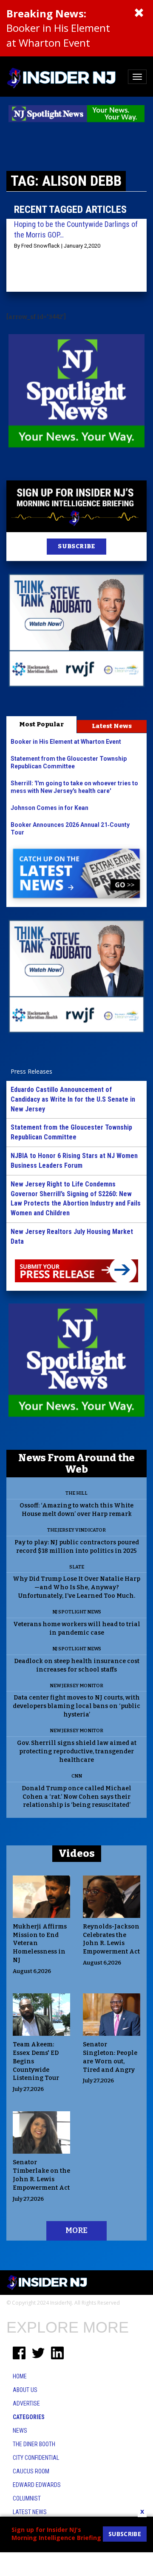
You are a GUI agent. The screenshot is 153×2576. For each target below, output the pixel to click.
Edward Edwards (37, 2485)
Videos (77, 1853)
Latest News (112, 726)
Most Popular (41, 724)
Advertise (26, 2403)
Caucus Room (31, 2471)
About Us (25, 2390)
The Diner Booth (34, 2444)
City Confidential (36, 2458)
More (76, 2230)
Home (20, 2376)
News (20, 2431)
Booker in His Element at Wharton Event (58, 28)
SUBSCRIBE (76, 546)
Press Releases (31, 1071)
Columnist (27, 2498)
